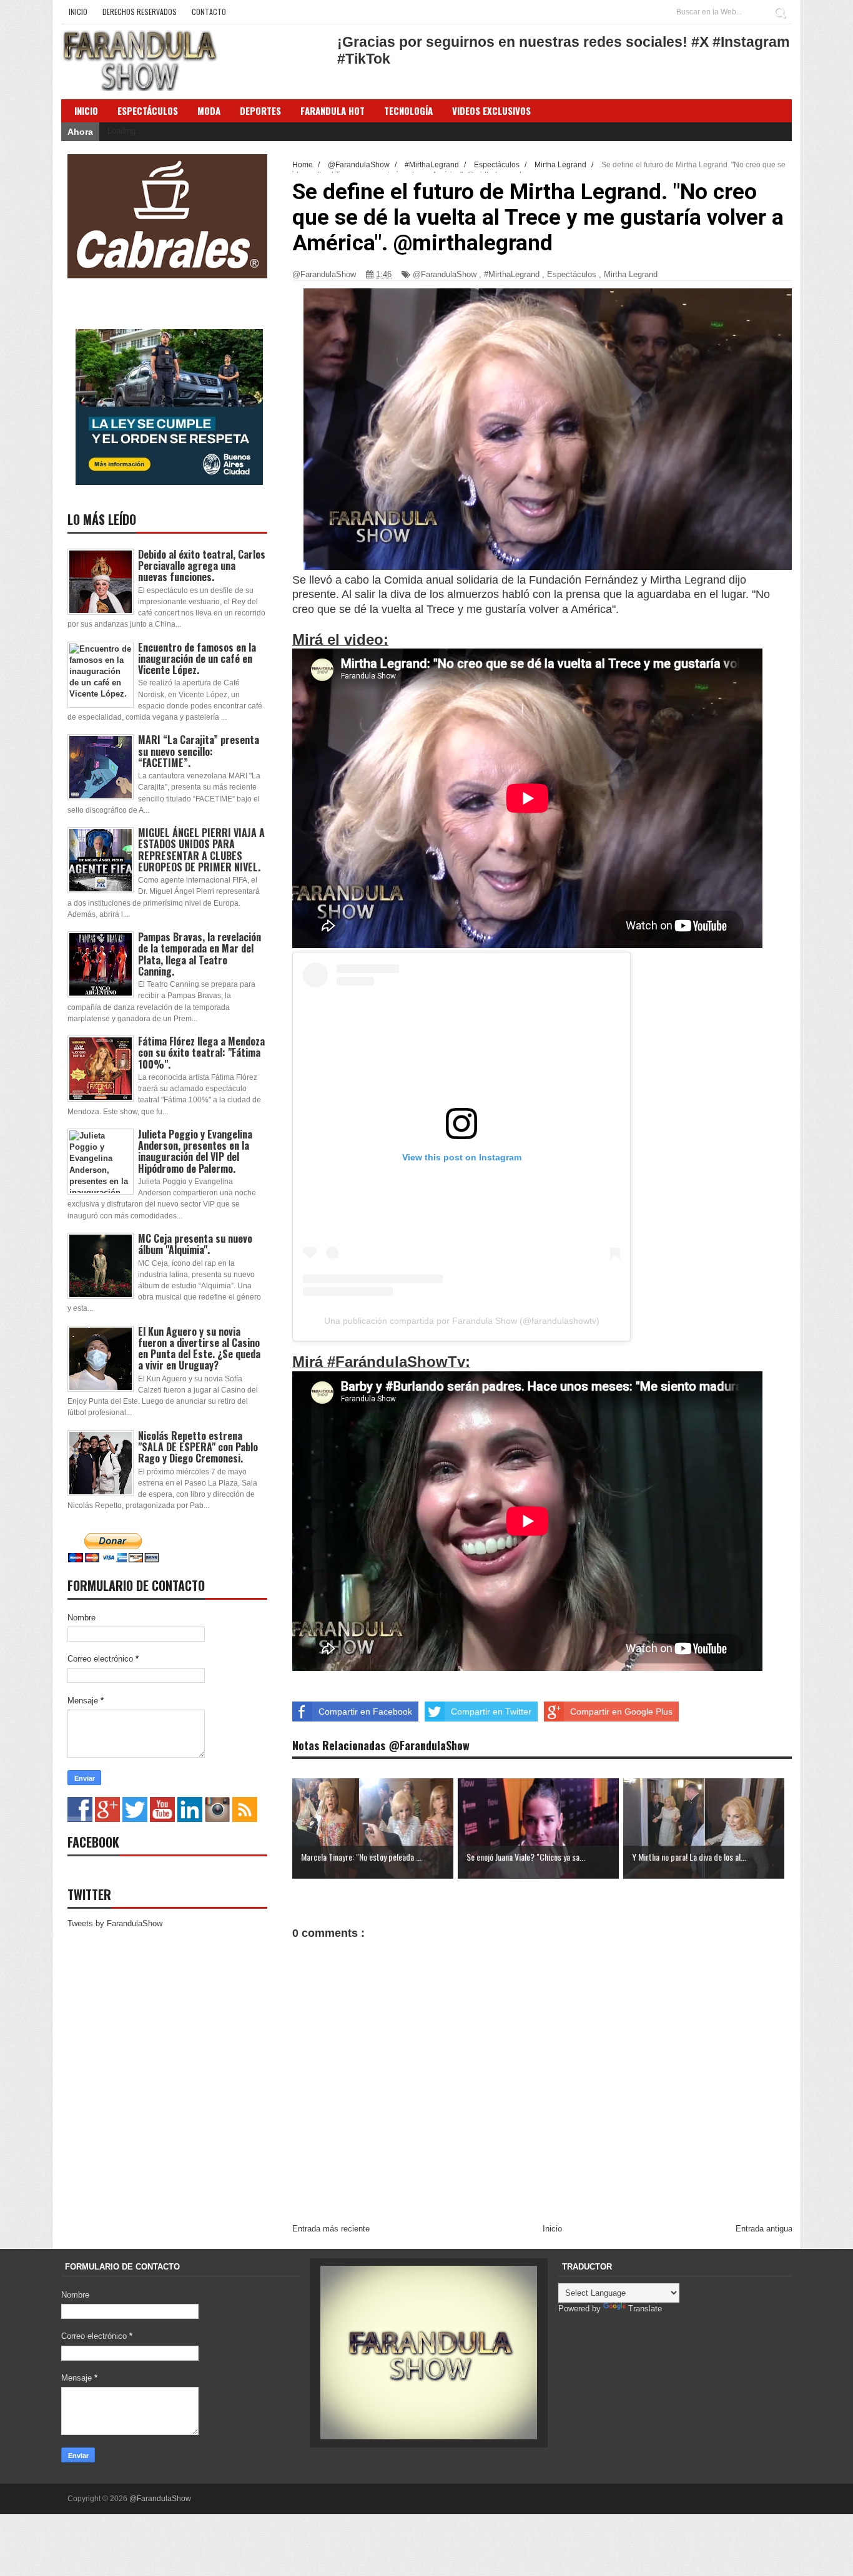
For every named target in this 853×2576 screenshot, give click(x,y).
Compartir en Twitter (491, 1712)
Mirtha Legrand (631, 274)
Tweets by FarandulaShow (115, 1923)
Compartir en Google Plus (621, 1712)
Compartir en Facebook (365, 1712)
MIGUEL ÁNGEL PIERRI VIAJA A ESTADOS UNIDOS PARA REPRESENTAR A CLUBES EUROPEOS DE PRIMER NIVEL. (201, 850)
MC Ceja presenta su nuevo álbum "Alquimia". (195, 1244)
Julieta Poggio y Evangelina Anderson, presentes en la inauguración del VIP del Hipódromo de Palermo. (195, 1151)
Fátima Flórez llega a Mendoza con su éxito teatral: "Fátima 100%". (201, 1052)
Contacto (209, 12)
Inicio (78, 12)
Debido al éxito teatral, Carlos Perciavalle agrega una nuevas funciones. (202, 566)
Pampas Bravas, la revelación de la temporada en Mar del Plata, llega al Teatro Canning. (200, 954)
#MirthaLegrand (512, 274)
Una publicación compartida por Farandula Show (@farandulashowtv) (462, 1321)
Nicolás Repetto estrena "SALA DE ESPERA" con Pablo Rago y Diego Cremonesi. (198, 1447)
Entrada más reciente (331, 2229)
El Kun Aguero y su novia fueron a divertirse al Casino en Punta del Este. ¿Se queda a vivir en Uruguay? (199, 1349)
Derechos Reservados (140, 12)
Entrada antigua (764, 2229)
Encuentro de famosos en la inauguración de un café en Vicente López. (197, 659)
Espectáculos (148, 110)
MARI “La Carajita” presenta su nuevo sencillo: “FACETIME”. (199, 751)
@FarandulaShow (445, 274)
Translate (645, 2309)
